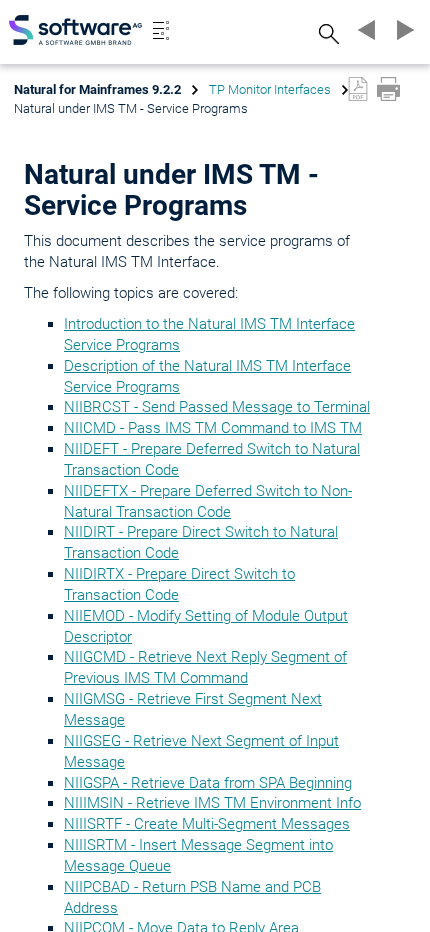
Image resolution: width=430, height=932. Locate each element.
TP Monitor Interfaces (270, 89)
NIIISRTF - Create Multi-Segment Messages (207, 824)
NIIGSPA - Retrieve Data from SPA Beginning (208, 783)
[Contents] (161, 30)
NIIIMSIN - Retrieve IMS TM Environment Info (212, 803)
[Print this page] (388, 89)
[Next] (402, 30)
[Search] (326, 33)
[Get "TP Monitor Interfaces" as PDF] (358, 89)
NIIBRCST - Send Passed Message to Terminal (217, 407)
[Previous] (364, 30)
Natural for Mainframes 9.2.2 (97, 89)
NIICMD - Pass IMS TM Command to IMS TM (213, 428)
